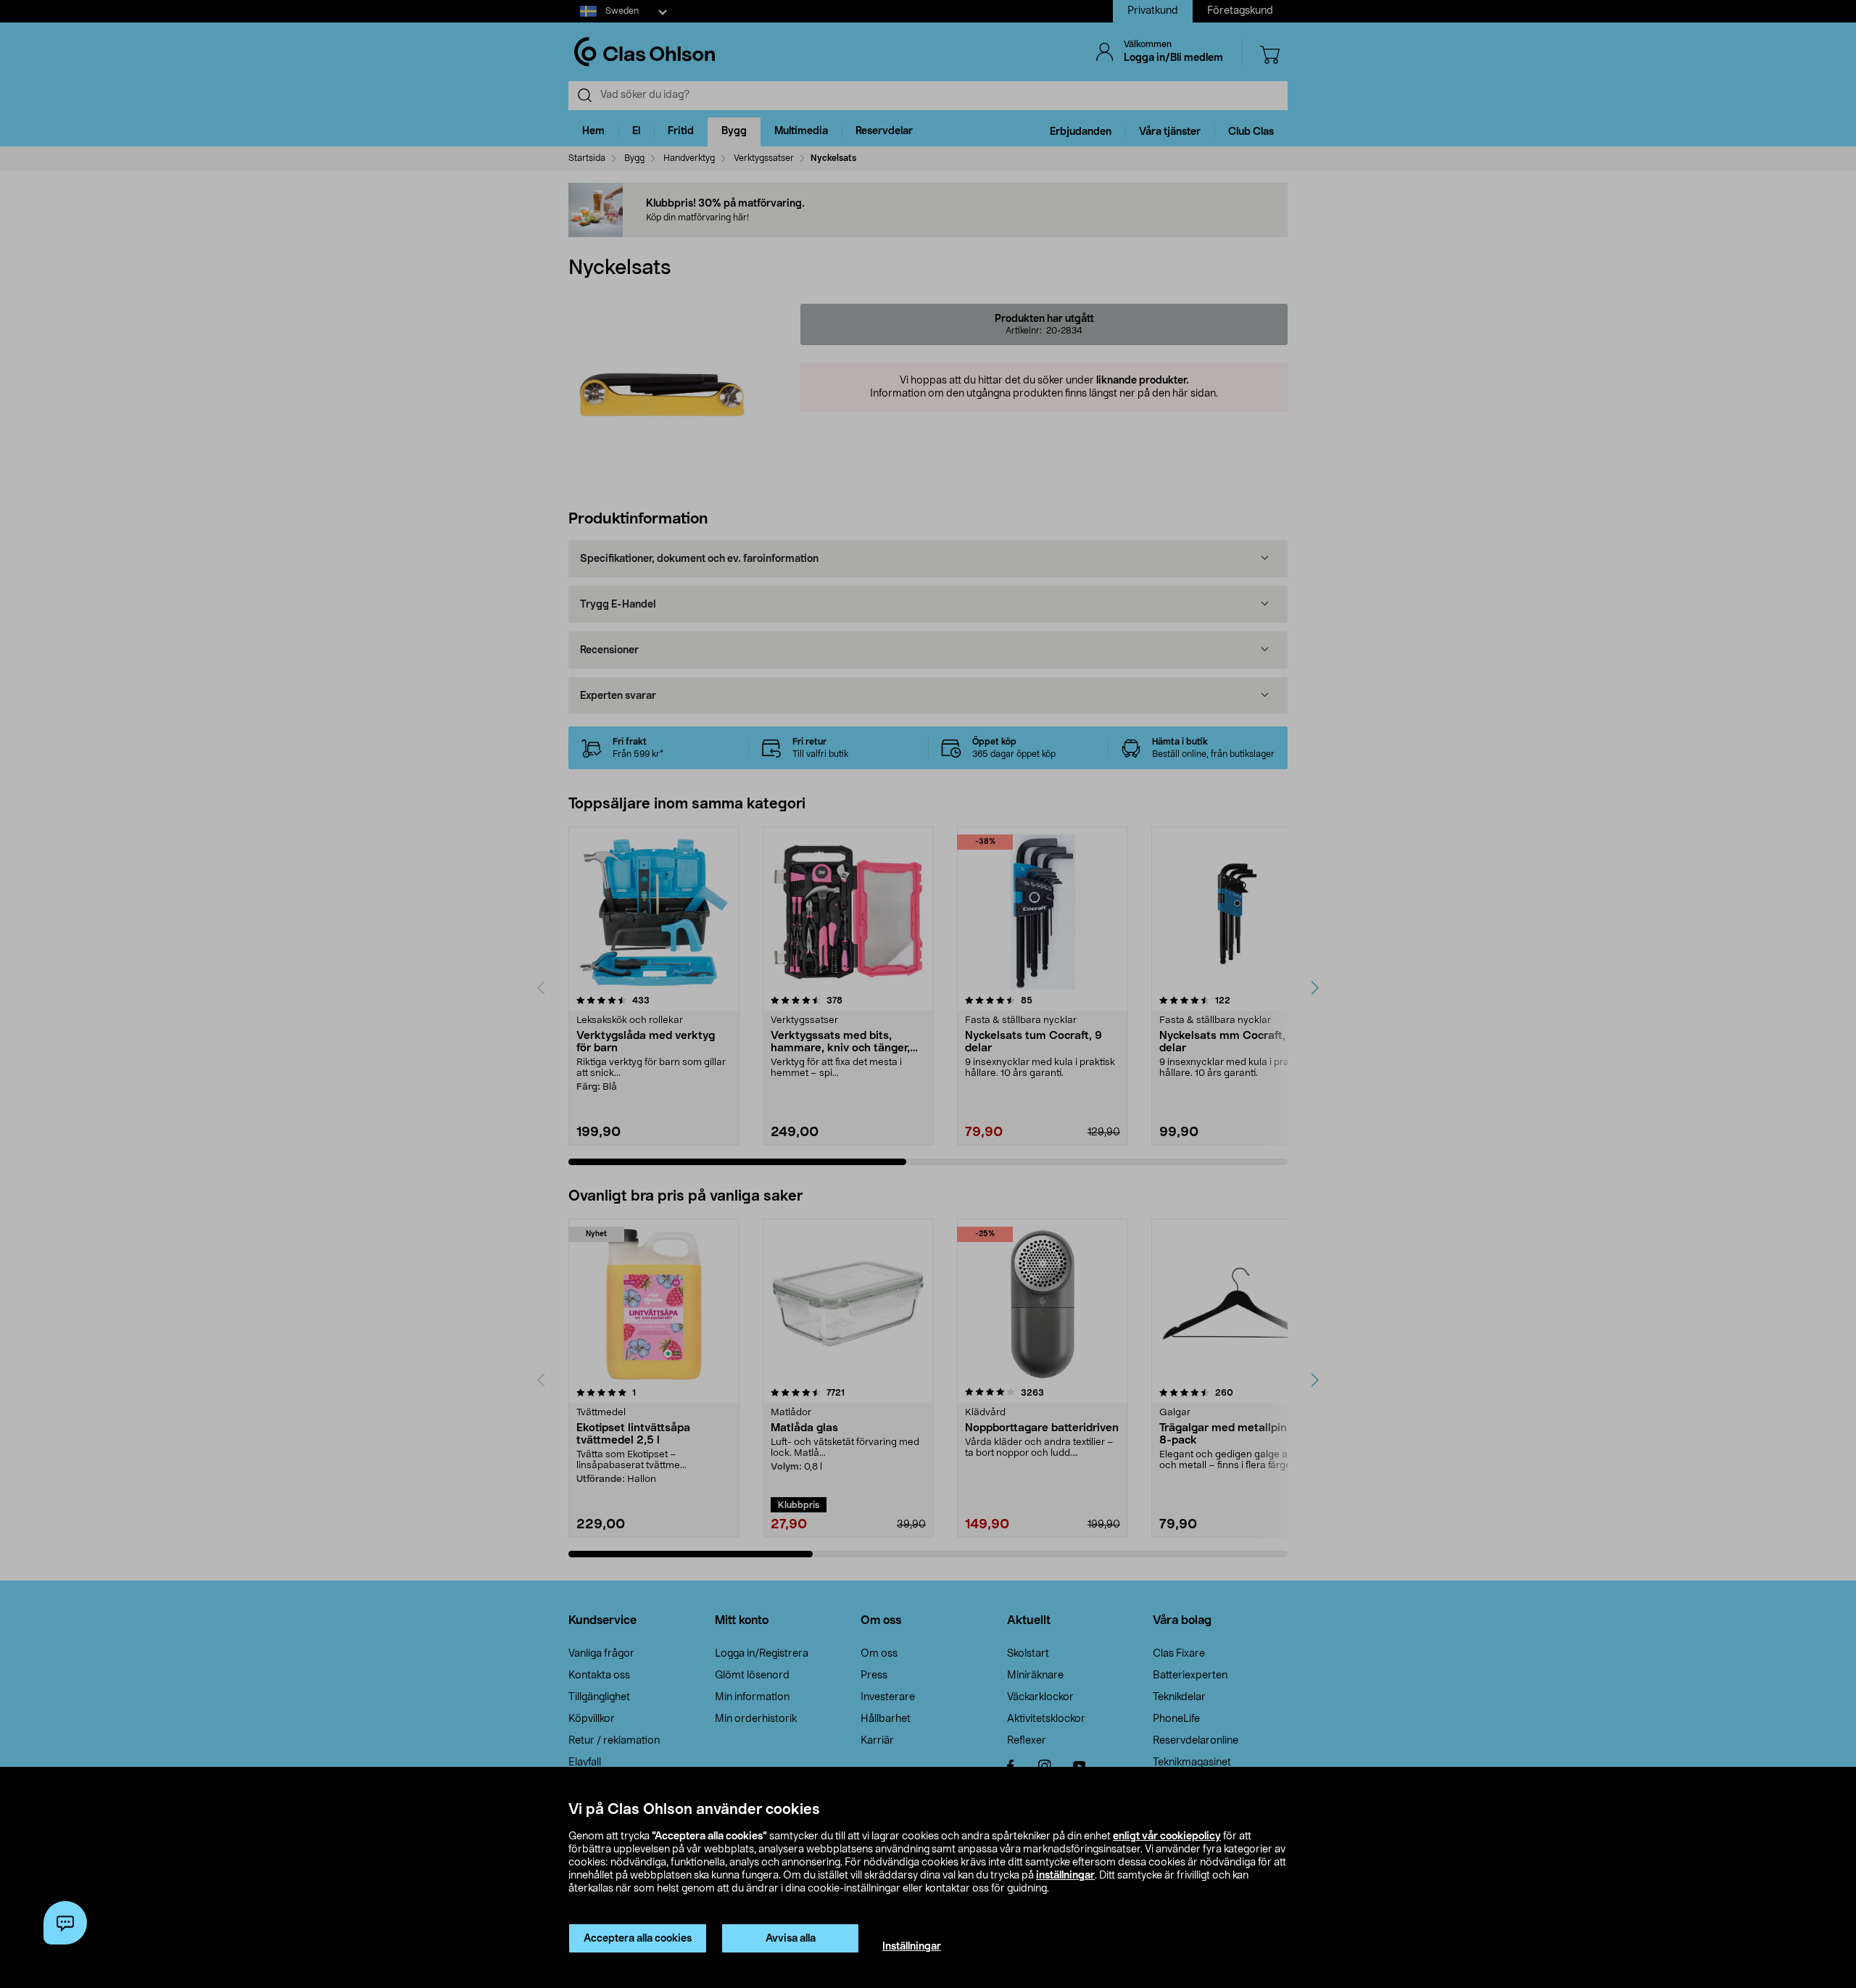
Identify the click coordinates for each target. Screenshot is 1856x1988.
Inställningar (912, 1947)
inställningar (1065, 1876)
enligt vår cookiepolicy (1167, 1836)
